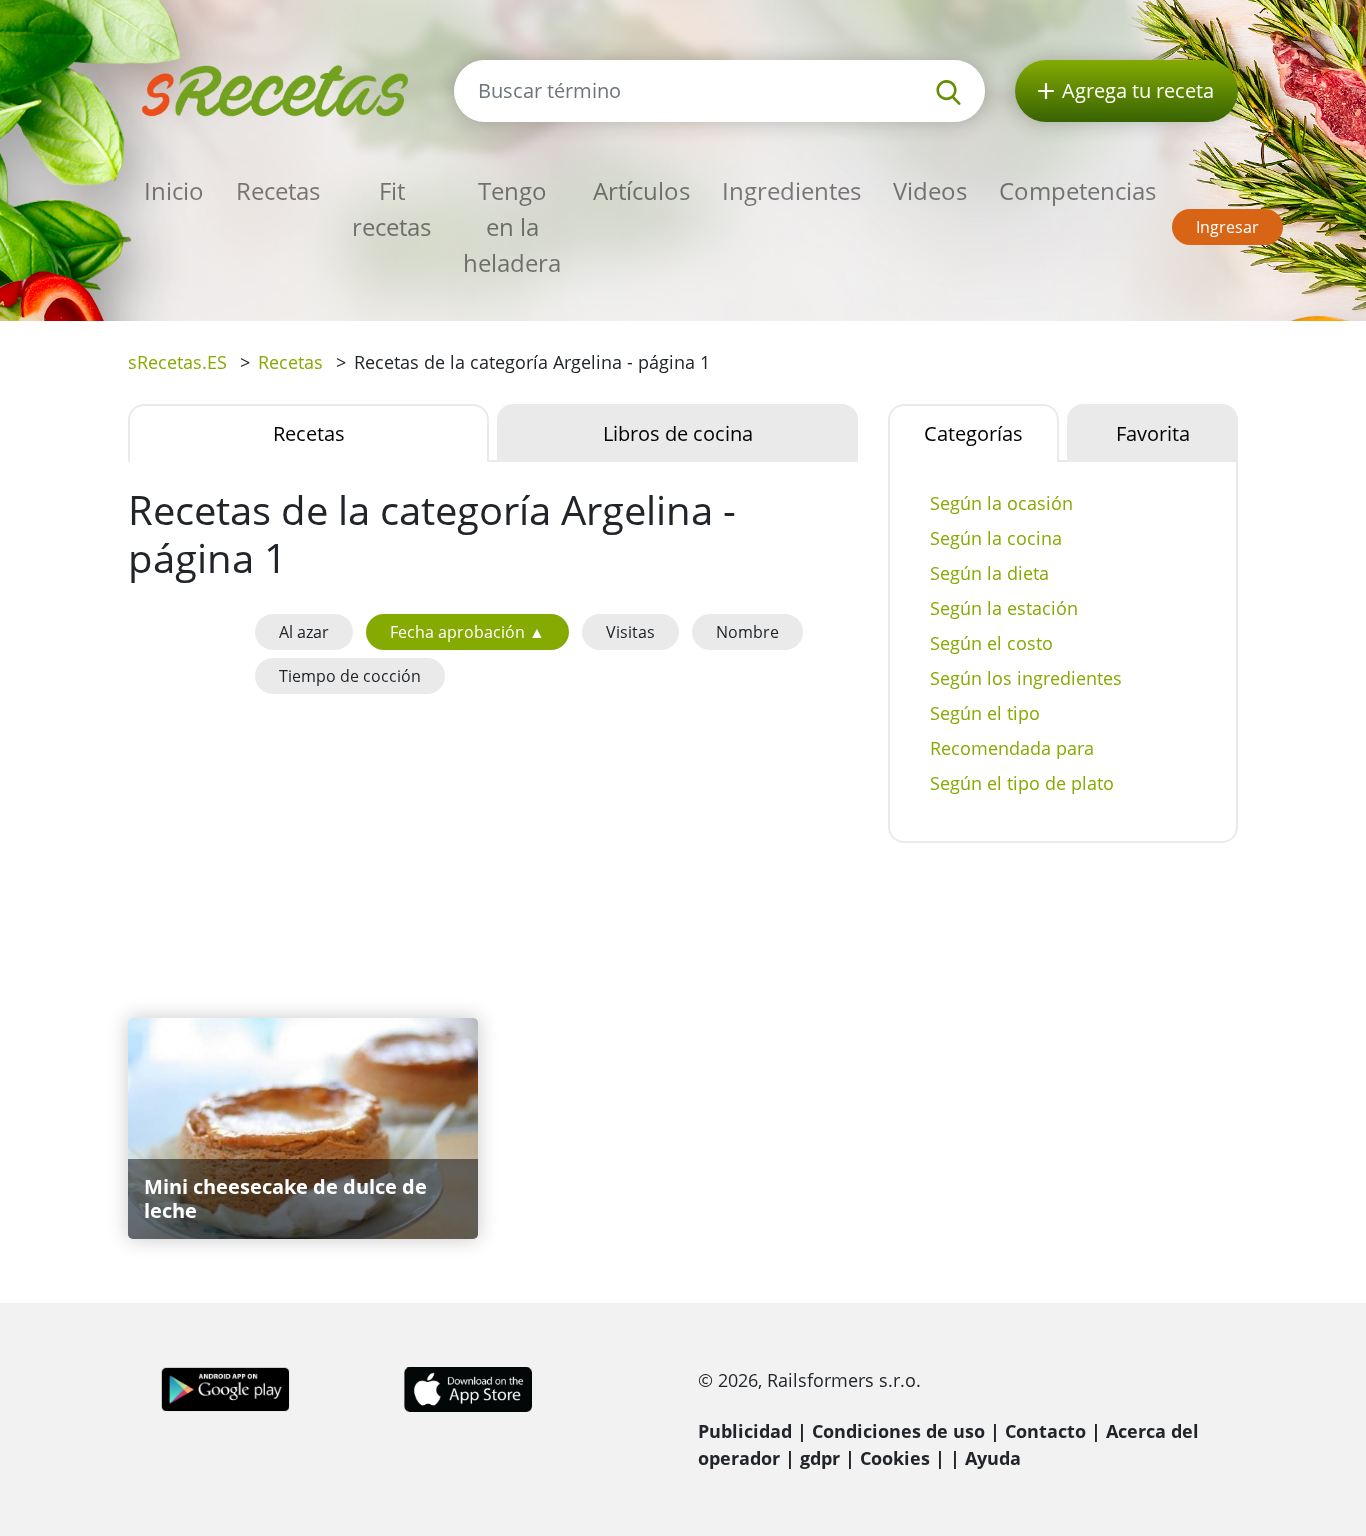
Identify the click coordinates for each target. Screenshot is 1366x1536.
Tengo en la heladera (512, 226)
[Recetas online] (276, 88)
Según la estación (1004, 608)
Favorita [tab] (1153, 433)
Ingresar (1227, 227)
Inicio (174, 190)
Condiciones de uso (898, 1431)
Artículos (641, 190)
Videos (930, 190)
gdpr (820, 1458)
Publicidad (745, 1431)
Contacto (1045, 1431)
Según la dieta (989, 573)
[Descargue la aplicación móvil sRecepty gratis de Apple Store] (467, 1387)
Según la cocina (996, 538)
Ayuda (993, 1458)
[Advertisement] (493, 852)
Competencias (1077, 190)
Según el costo (991, 643)
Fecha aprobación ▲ (467, 632)
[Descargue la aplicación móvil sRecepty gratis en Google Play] (225, 1387)
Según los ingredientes (1026, 678)
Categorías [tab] (973, 433)
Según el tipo (985, 713)
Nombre (747, 632)
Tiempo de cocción (350, 676)
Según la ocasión (1001, 503)
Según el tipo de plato (1022, 783)
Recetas (278, 190)
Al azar (304, 632)
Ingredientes (791, 190)
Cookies (895, 1458)
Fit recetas (391, 208)
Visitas (630, 632)
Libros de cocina (678, 433)
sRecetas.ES (177, 362)
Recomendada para (1012, 748)
